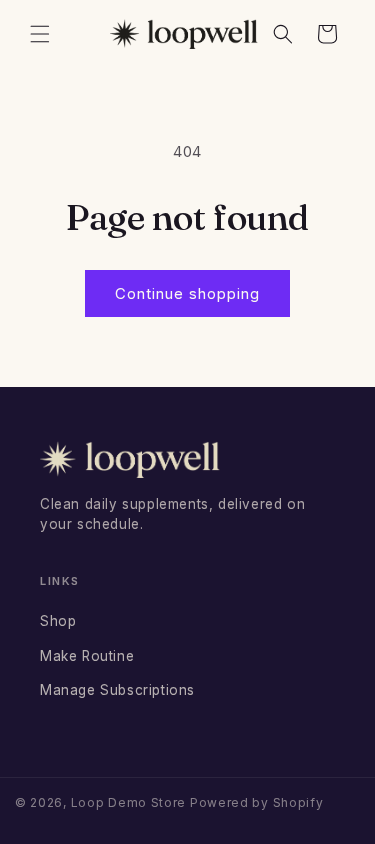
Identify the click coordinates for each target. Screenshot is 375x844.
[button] (40, 34)
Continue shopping (187, 293)
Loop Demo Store (129, 802)
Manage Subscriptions (117, 690)
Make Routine (87, 656)
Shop (58, 621)
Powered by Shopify (257, 802)
